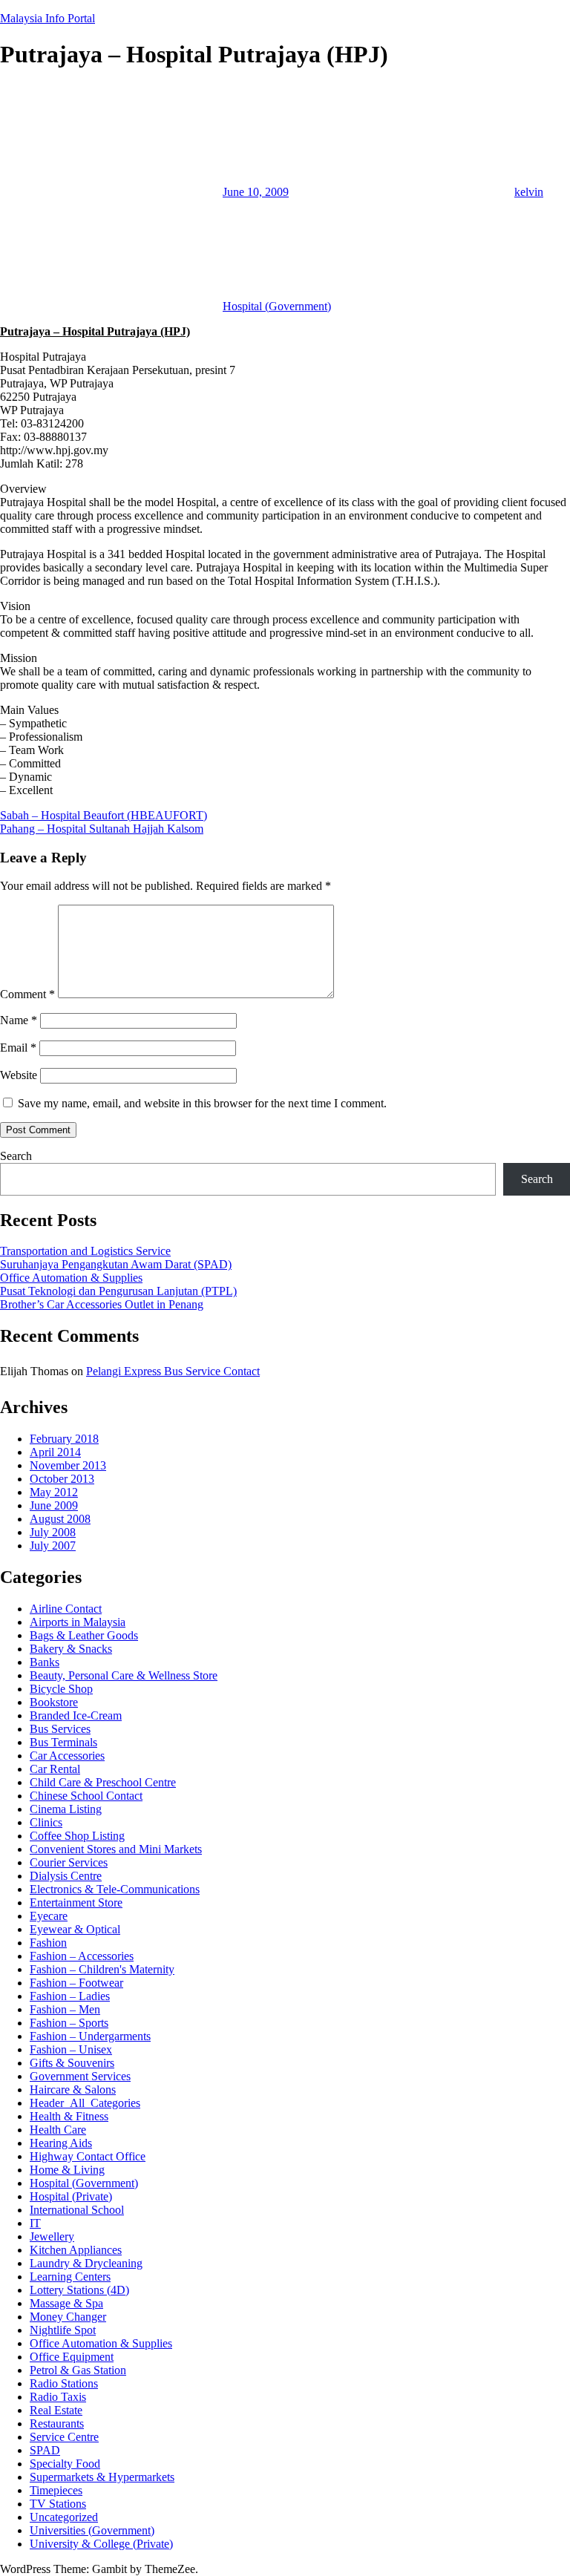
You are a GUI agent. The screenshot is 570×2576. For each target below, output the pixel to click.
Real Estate (56, 2410)
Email (18, 1048)
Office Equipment (72, 2357)
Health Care (58, 2130)
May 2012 (54, 1492)
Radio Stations (64, 2383)
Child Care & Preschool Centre (103, 1782)
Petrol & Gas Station (78, 2370)
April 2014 (55, 1452)
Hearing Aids (61, 2143)
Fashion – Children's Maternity (102, 1969)
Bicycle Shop (61, 1689)
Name (19, 1020)
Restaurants (57, 2423)
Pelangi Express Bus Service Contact (173, 1371)
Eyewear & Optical (75, 1929)
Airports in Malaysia (78, 1622)
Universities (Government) (92, 2530)
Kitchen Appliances (76, 2250)
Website (19, 1075)
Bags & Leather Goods (84, 1635)
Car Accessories (67, 1756)
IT (35, 2223)
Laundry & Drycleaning (86, 2263)
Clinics (46, 1822)
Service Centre (64, 2437)
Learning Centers (70, 2277)
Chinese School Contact (86, 1796)
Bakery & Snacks (71, 1649)
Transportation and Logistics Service (85, 1251)
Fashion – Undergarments (90, 2036)
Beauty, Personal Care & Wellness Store (124, 1675)
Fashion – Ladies (70, 1996)
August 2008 (60, 1519)
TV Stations (58, 2504)
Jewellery (52, 2236)
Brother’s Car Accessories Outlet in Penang (102, 1304)
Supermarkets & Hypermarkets (102, 2477)
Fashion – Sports (69, 2023)
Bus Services (60, 1729)
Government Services (80, 2076)
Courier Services (69, 1862)
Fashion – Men (65, 2009)
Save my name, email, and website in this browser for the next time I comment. (202, 1103)
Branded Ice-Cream (76, 1715)
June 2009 (54, 1505)
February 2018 (64, 1439)
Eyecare (49, 1916)
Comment (27, 994)
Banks (45, 1662)
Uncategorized (64, 2517)
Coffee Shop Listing (77, 1836)
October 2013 (62, 1479)
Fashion (48, 1943)
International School (77, 2210)
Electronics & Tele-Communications (115, 1889)
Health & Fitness (69, 2116)
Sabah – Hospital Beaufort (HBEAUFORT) (104, 815)
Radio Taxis (58, 2397)
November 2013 (68, 1465)
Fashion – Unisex (71, 2049)
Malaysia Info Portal (47, 18)
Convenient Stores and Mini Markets (116, 1849)
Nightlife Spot (63, 2330)
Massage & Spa (66, 2303)
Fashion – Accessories (82, 1956)
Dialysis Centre (66, 1876)
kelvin (529, 192)
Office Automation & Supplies (71, 1278)
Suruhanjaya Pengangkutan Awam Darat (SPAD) (116, 1264)
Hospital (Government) (277, 306)
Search (16, 1156)
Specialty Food (65, 2464)
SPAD (45, 2450)
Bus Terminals (63, 1742)
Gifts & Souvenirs (72, 2063)
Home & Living (67, 2170)
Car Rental (55, 1769)
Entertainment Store (76, 1902)
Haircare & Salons (73, 2090)
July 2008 (53, 1532)
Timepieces (56, 2490)
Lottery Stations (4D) (79, 2290)
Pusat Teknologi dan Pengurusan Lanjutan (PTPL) (118, 1291)
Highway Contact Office (88, 2156)
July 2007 (53, 1546)
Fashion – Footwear (76, 1983)
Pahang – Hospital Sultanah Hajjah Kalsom (102, 829)
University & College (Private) (101, 2544)
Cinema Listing (66, 1809)
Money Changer (68, 2317)
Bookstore (54, 1702)
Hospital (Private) (71, 2196)
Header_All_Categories (85, 2103)
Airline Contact (66, 1609)
